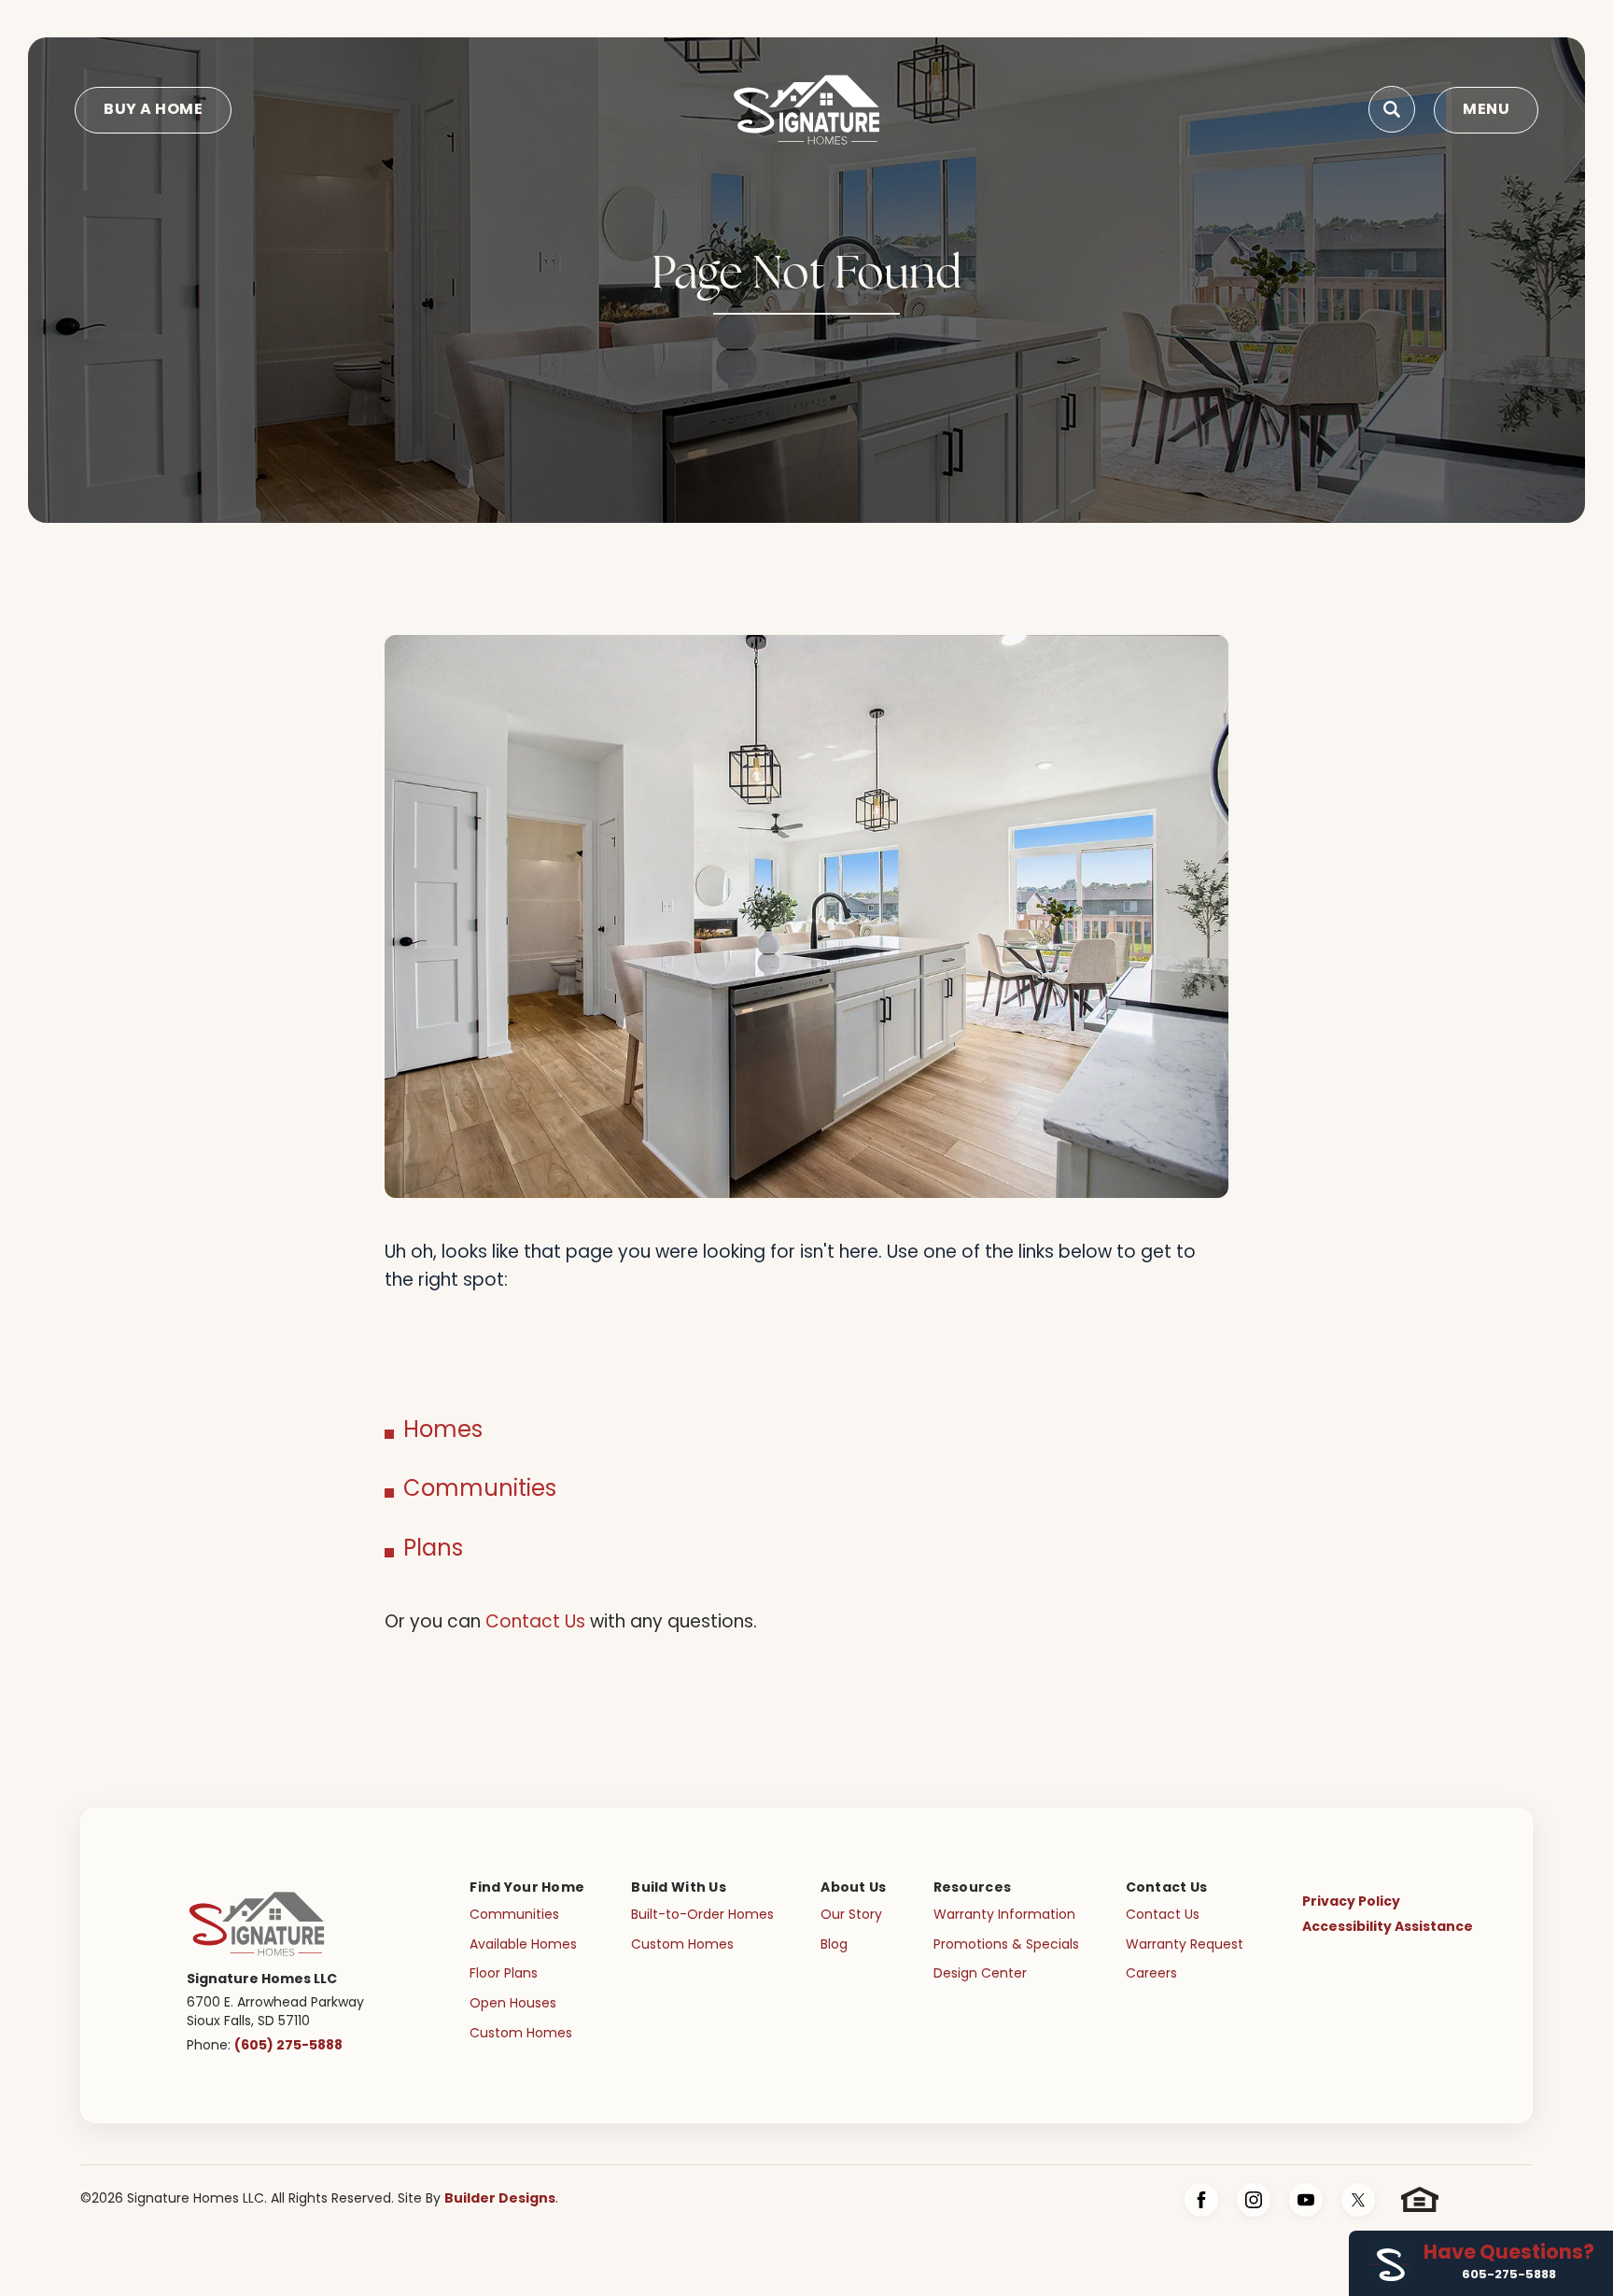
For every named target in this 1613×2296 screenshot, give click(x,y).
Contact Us (535, 1623)
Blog (834, 1945)
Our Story (851, 1916)
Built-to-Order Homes (702, 1916)
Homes (443, 1431)
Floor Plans (504, 1974)
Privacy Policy (1351, 1902)
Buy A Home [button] (153, 110)
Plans (433, 1550)
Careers (1151, 1974)
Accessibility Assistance (1388, 1927)
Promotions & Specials (1006, 1945)
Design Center (980, 1974)
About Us (853, 1888)
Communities (480, 1490)
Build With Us (679, 1888)
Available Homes (523, 1945)
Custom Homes (521, 2034)
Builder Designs (500, 2199)
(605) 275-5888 (288, 2046)
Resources (973, 1888)
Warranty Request (1185, 1945)
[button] (1392, 110)
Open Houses (513, 2004)
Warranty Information (1004, 1916)
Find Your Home (527, 1888)
